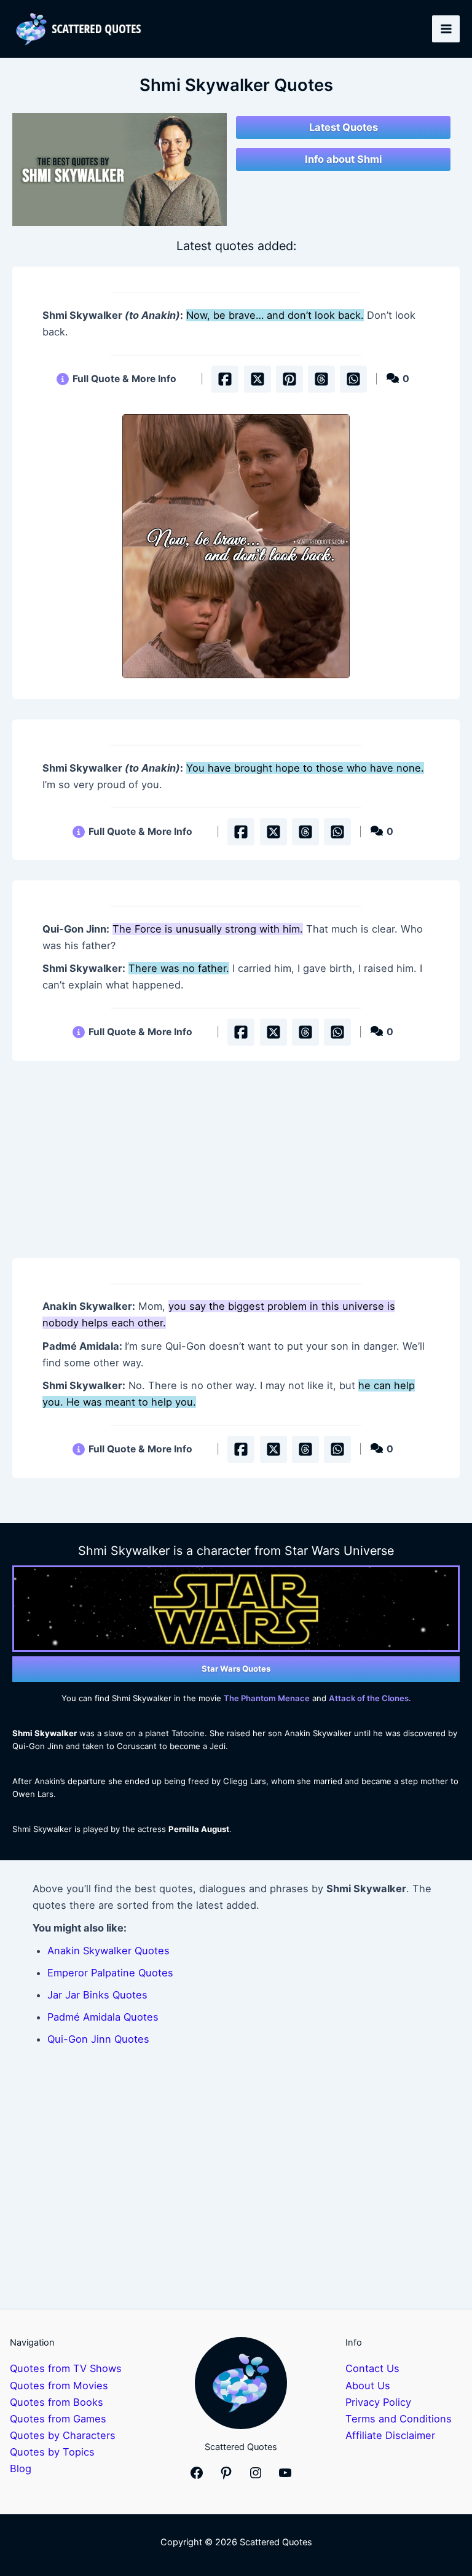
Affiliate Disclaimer (390, 2435)
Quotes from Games (58, 2419)
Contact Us (372, 2368)
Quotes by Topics (52, 2452)
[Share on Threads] (321, 379)
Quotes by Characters (63, 2435)
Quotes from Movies (59, 2386)
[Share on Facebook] (225, 379)
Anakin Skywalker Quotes (108, 1951)
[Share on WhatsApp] (353, 379)
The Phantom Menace (267, 1698)
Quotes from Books (57, 2402)
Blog (21, 2468)
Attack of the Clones (369, 1698)
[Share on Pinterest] (289, 379)
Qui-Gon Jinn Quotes (98, 2039)
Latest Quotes (344, 127)
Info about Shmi (343, 159)
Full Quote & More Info (124, 379)
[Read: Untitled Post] (236, 546)
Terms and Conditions (399, 2419)
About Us (368, 2386)
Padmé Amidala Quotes (103, 2017)
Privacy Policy (378, 2402)
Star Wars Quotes (236, 1669)
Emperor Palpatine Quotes (110, 1973)
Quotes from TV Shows (66, 2368)
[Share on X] (258, 379)
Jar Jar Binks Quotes (97, 1995)
